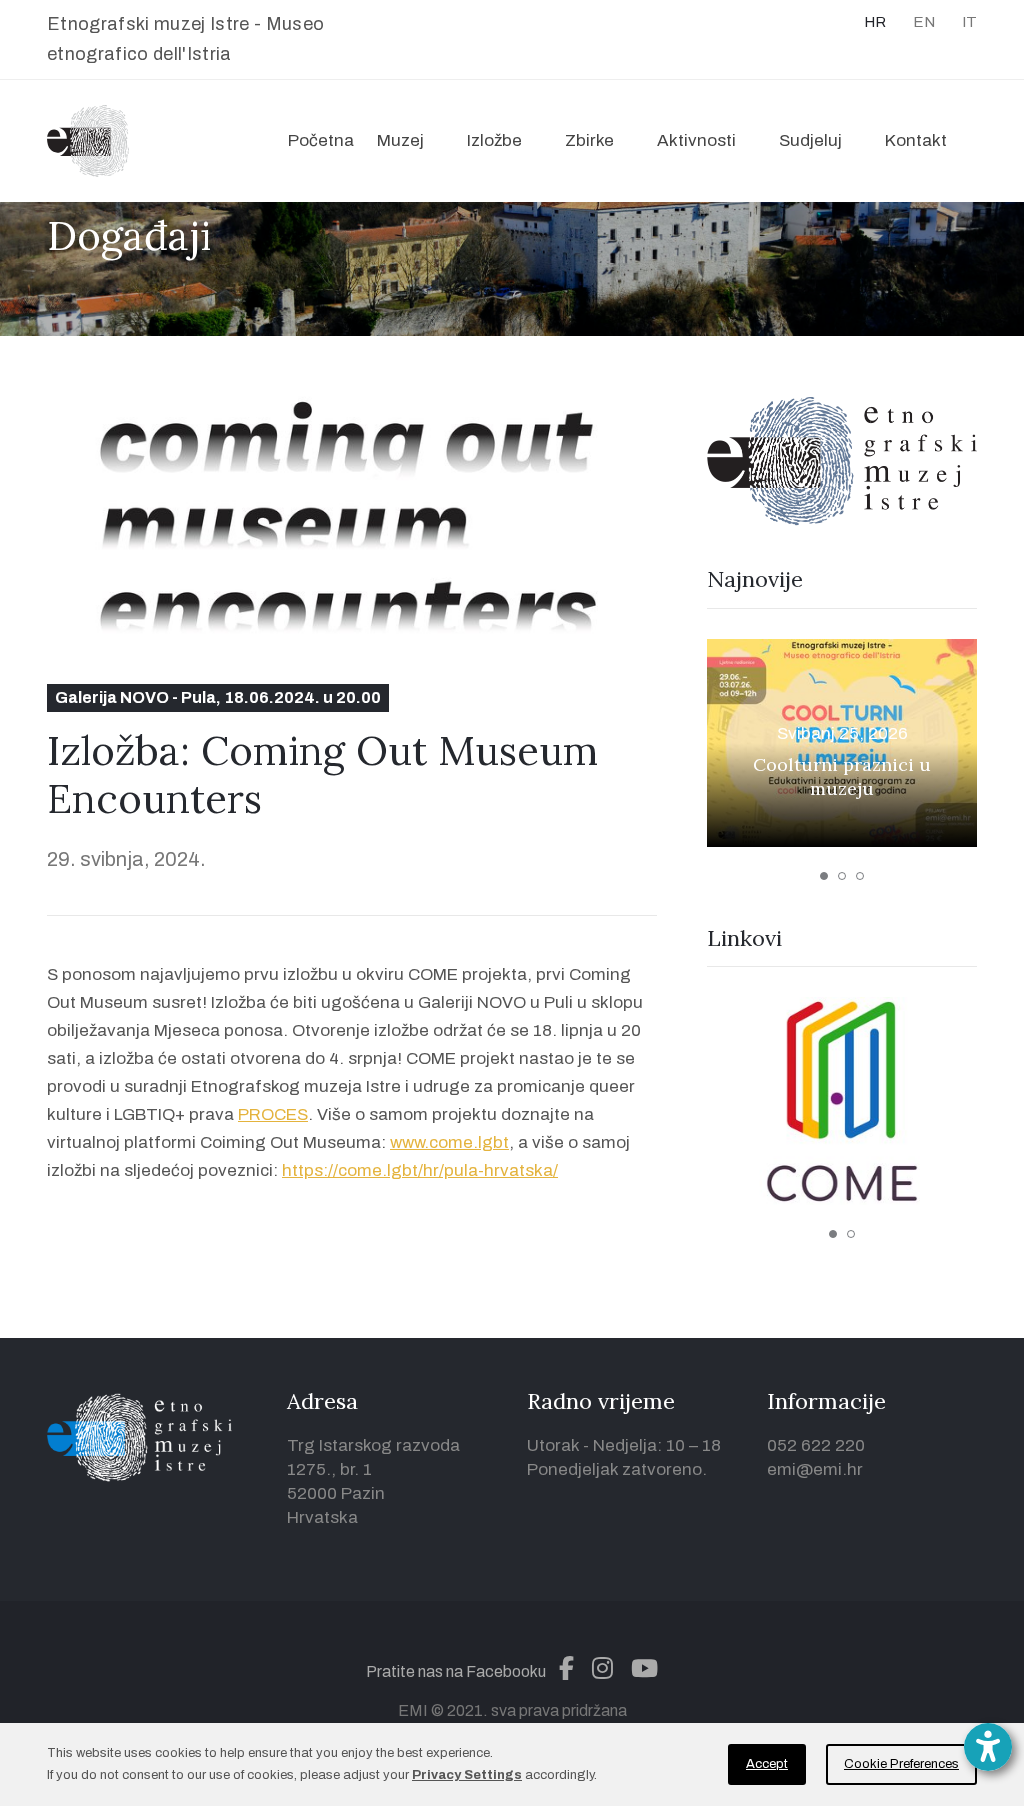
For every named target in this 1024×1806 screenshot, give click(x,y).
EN (924, 22)
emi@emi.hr (815, 1469)
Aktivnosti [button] (696, 140)
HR (875, 22)
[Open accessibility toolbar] (988, 1747)
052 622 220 (816, 1445)
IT (969, 22)
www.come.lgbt (449, 1142)
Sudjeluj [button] (810, 140)
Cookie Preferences (901, 1764)
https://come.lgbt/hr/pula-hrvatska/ (420, 1170)
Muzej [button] (400, 140)
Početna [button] (321, 140)
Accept (767, 1764)
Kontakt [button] (916, 140)
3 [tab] (860, 876)
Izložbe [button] (494, 140)
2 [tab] (842, 876)
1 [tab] (824, 876)
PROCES (273, 1114)
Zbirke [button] (589, 140)
